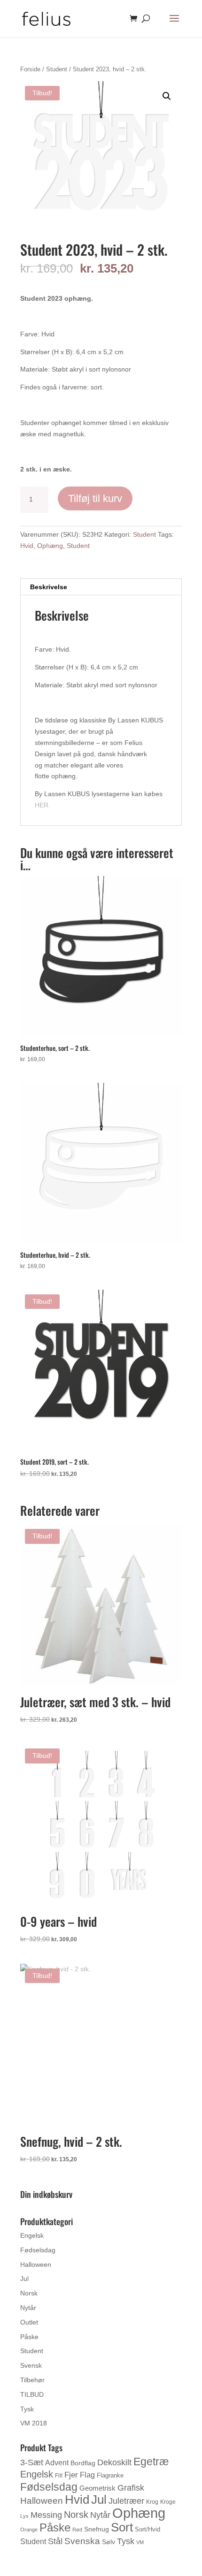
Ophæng (50, 546)
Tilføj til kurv (95, 498)
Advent (57, 2463)
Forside (30, 69)
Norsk (29, 2293)
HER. (43, 805)
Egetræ (151, 2462)
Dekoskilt (114, 2462)
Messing (46, 2515)
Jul (24, 2279)
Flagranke (110, 2475)
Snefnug (97, 2529)
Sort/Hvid (148, 2529)
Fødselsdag (38, 2250)
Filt (59, 2476)
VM (140, 2542)
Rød (77, 2530)
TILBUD (32, 2394)
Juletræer (126, 2501)
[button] (167, 96)
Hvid (27, 546)
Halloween (36, 2264)
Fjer (71, 2475)
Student (57, 69)
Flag (87, 2475)
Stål (55, 2541)
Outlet (29, 2322)
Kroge (168, 2502)
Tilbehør (32, 2380)
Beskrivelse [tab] (49, 587)
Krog (152, 2502)
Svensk (31, 2365)
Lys (24, 2516)
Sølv (109, 2542)
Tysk (27, 2409)
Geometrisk (97, 2488)
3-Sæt (32, 2462)
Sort (122, 2527)
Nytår (28, 2308)
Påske (29, 2337)
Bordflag (83, 2463)
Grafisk (131, 2488)
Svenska (82, 2541)
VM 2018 (34, 2423)
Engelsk (32, 2235)
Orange (29, 2530)
